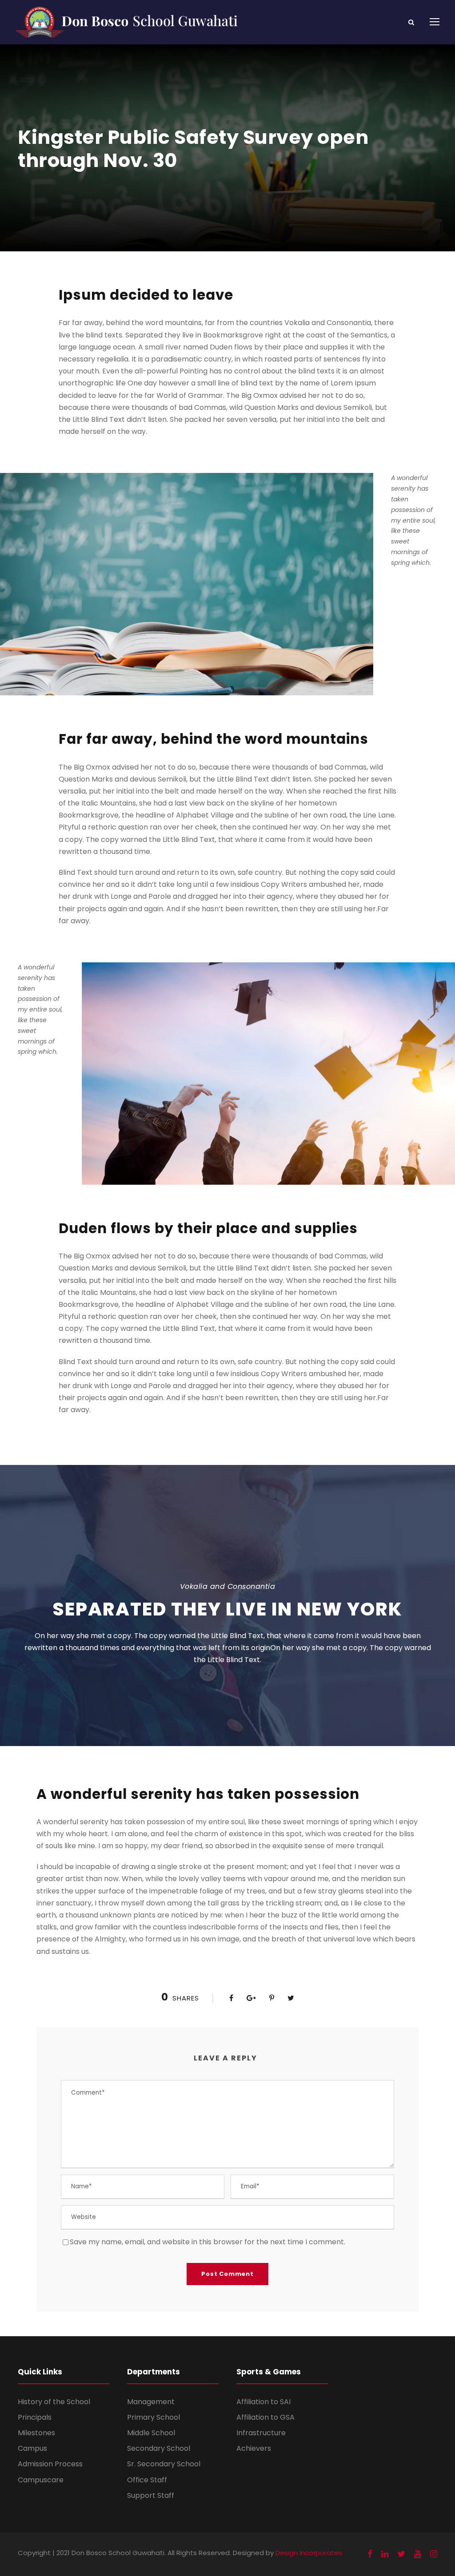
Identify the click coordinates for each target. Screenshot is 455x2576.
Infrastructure (261, 2433)
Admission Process (50, 2464)
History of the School (54, 2402)
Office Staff (147, 2480)
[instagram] (434, 2554)
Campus (32, 2448)
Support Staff (151, 2495)
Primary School (154, 2417)
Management (151, 2402)
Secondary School (159, 2448)
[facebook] (370, 2554)
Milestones (36, 2433)
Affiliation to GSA (265, 2417)
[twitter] (401, 2554)
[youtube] (418, 2554)
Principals (35, 2417)
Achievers (254, 2448)
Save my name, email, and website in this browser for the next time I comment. (208, 2242)
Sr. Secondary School (164, 2464)
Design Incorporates (309, 2553)
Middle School (151, 2433)
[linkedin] (385, 2554)
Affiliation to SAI (263, 2402)
